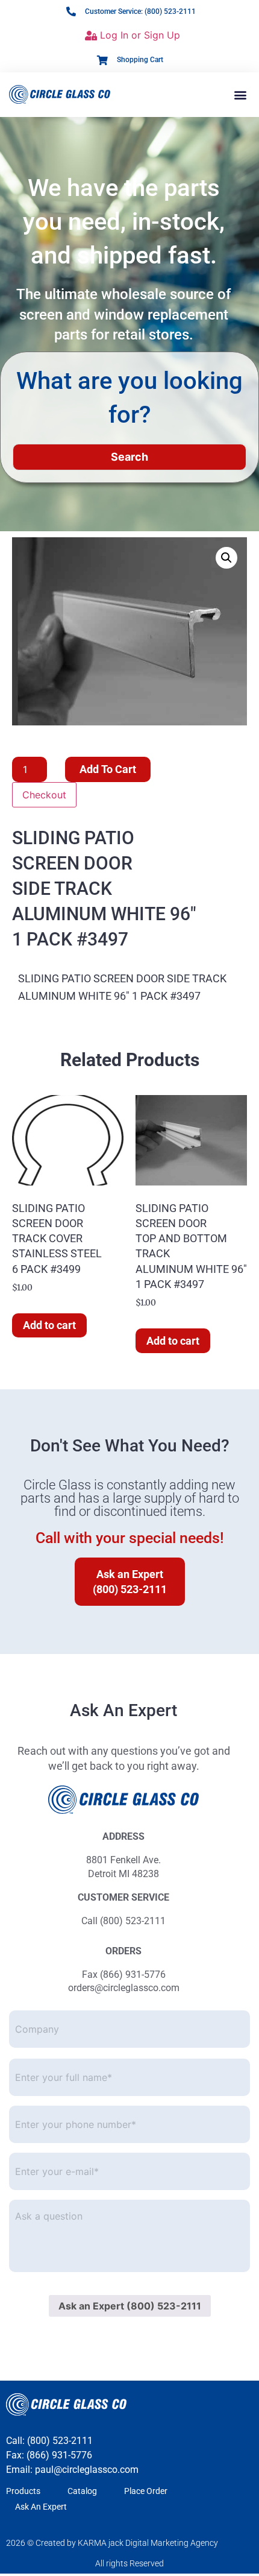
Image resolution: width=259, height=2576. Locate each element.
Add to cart (108, 769)
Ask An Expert (41, 2507)
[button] (240, 94)
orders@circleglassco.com (124, 1988)
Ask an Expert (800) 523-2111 (130, 2306)
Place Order (146, 2491)
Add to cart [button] (49, 1325)
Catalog (82, 2491)
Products (23, 2491)
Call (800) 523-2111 (123, 1921)
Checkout (44, 795)
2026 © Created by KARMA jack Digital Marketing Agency (112, 2543)
